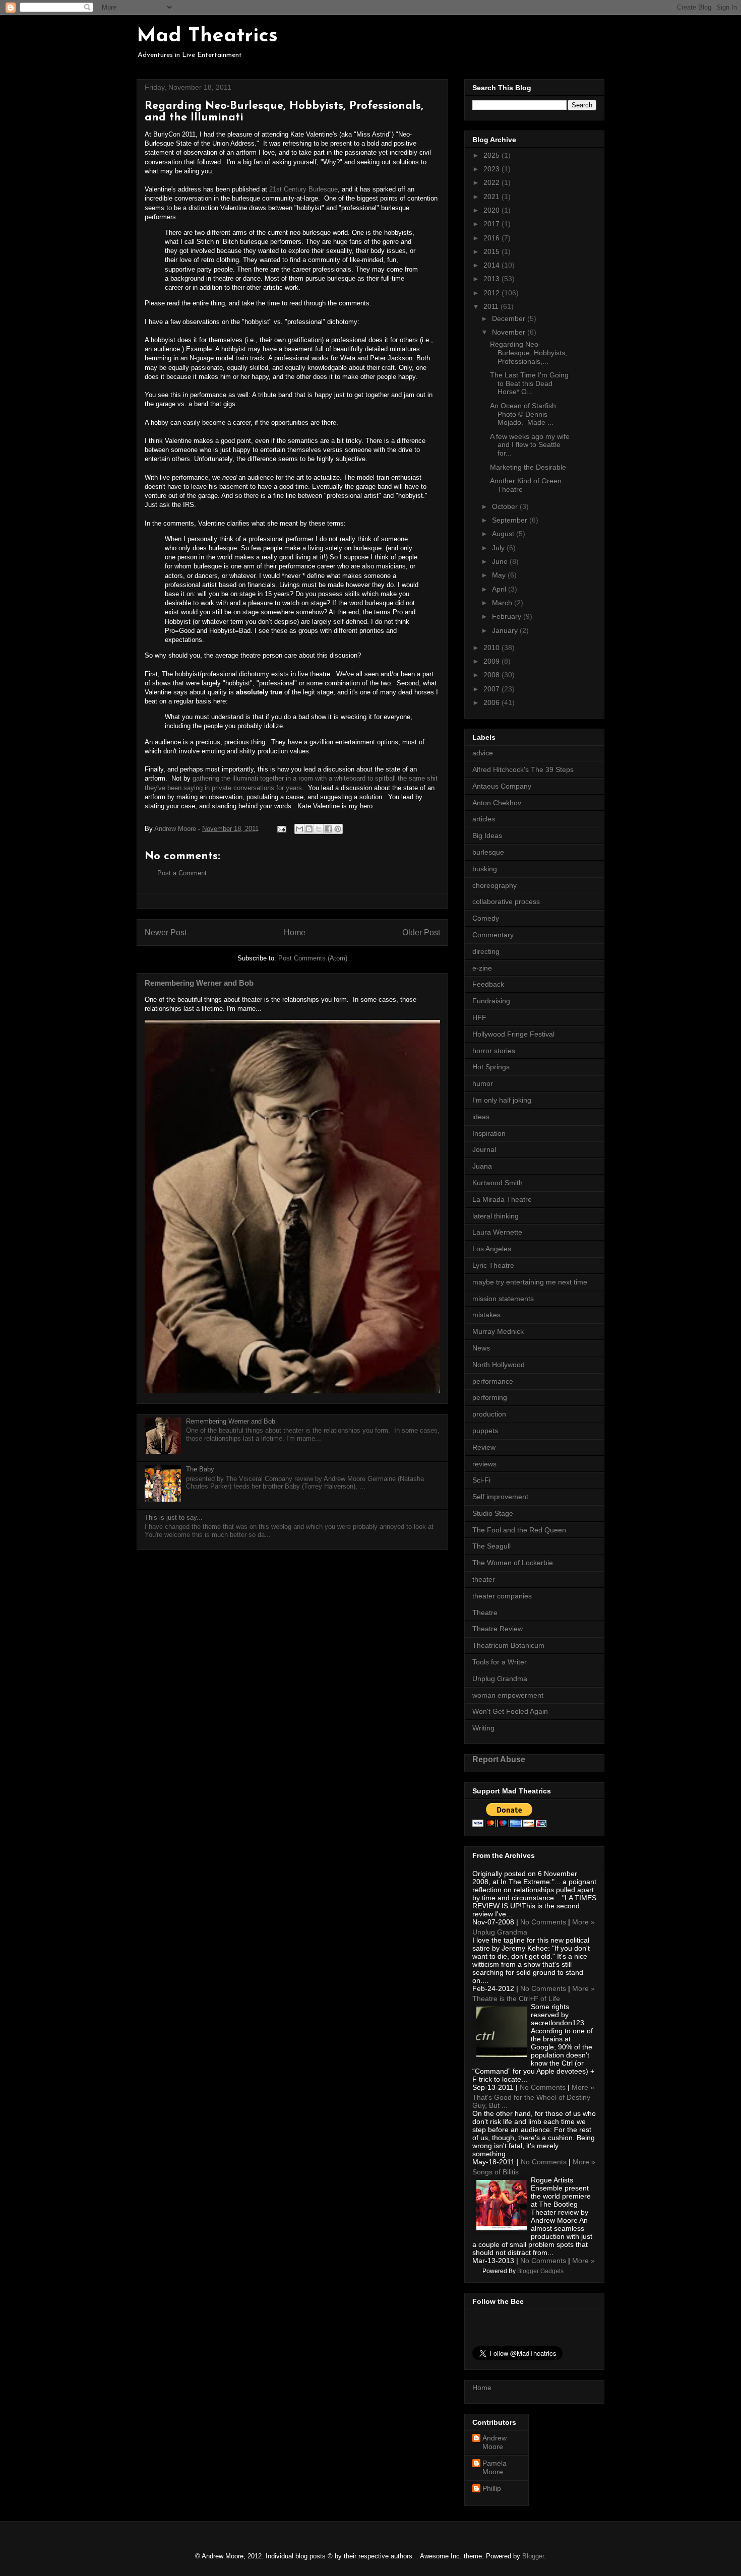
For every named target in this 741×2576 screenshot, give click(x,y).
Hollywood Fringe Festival (513, 1034)
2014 (492, 265)
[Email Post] (281, 829)
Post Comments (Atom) (313, 958)
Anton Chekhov (497, 803)
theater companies (502, 1596)
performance (493, 1381)
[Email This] (299, 829)
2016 (492, 238)
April (500, 589)
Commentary (493, 935)
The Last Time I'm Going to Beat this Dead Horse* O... (529, 383)
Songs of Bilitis (496, 2172)
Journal (484, 1149)
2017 (492, 224)
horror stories (494, 1051)
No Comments (543, 1922)
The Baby (200, 1469)
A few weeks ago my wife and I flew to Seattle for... (530, 445)
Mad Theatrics (207, 36)
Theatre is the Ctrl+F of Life (516, 1999)
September (511, 520)
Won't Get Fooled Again (510, 1711)
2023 (492, 169)
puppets (485, 1431)
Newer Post (166, 932)
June (501, 561)
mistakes (486, 1315)
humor (483, 1083)
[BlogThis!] (309, 829)
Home (295, 932)
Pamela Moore (495, 2467)
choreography (495, 885)
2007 (492, 689)
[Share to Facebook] (328, 829)
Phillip (492, 2488)
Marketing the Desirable (528, 467)
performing (490, 1397)
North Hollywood (499, 1365)
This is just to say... (174, 1518)
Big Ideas (487, 835)
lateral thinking (496, 1216)
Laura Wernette (497, 1232)
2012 (492, 293)
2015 (492, 251)
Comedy (486, 918)
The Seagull (491, 1546)
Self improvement (500, 1497)
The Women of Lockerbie (513, 1563)
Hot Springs (491, 1067)
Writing (483, 1728)
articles (484, 819)
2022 (492, 182)
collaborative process (506, 901)
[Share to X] (319, 829)
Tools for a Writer (500, 1662)
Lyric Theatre (493, 1265)
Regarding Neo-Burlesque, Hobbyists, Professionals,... (529, 353)
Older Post (421, 932)
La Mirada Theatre (502, 1199)
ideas (481, 1117)
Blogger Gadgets (540, 2271)
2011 (492, 306)
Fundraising (491, 1001)
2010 (492, 648)
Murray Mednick (498, 1331)
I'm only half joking (502, 1100)
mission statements (503, 1299)
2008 (492, 675)
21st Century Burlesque (303, 189)
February (508, 616)
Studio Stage (493, 1513)
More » (583, 1922)
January (506, 630)
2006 (492, 702)
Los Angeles (492, 1249)
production (489, 1414)
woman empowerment (508, 1695)
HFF (479, 1017)
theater (484, 1579)
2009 (492, 661)
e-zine (482, 968)
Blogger (533, 2556)
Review (484, 1447)
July (499, 548)
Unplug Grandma (500, 1679)
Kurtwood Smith (498, 1183)
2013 (492, 279)
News (481, 1348)
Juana (482, 1166)
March (503, 603)
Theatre (485, 1613)
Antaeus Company (502, 786)
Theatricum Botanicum (508, 1645)
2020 (492, 210)
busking (485, 869)
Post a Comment (182, 873)
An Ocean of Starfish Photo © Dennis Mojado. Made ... (523, 414)
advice (483, 753)
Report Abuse (499, 1759)
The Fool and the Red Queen (519, 1530)
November (510, 332)
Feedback (488, 984)
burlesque (488, 852)
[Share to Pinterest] (338, 829)
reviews (484, 1464)
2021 (492, 197)
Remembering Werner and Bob (199, 983)
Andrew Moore (495, 2442)
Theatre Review (498, 1629)
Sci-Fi (481, 1480)
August (504, 534)
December (510, 318)
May (500, 575)
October (506, 506)
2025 (492, 155)
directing (486, 951)
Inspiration (489, 1133)
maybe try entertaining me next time (530, 1282)
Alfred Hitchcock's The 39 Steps (523, 769)
